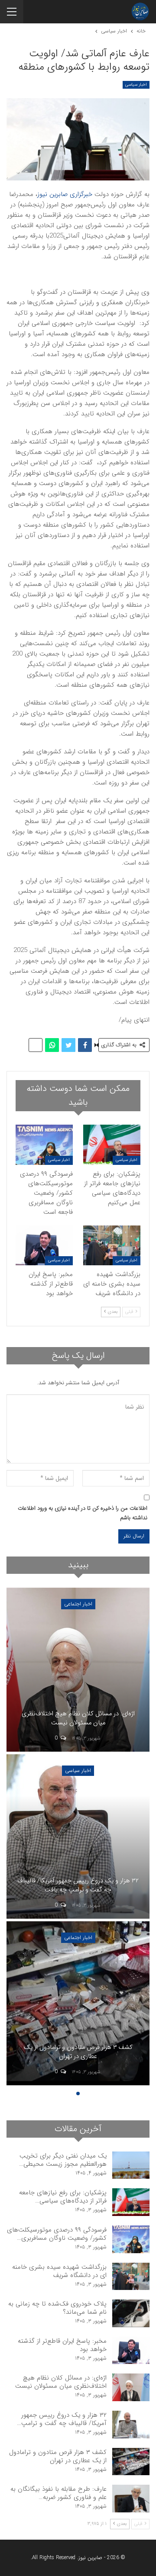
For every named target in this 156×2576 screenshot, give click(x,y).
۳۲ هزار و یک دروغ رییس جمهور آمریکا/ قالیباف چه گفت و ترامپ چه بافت (78, 1886)
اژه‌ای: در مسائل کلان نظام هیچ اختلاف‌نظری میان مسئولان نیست (78, 1719)
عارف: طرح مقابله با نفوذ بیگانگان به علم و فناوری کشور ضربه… (58, 2493)
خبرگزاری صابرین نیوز (65, 194)
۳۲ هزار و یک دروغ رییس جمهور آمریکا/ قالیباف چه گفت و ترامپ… (62, 2419)
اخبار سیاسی (136, 85)
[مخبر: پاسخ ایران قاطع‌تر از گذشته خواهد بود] (44, 1245)
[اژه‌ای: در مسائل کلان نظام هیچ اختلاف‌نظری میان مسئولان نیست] (78, 1670)
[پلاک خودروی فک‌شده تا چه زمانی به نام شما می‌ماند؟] (131, 2313)
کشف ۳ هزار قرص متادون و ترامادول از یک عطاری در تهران (78, 2052)
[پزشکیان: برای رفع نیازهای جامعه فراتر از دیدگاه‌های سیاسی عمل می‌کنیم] (112, 1145)
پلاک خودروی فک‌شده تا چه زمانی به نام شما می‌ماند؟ (57, 2308)
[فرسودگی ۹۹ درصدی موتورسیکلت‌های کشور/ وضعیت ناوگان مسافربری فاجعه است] (44, 1145)
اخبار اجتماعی (78, 1604)
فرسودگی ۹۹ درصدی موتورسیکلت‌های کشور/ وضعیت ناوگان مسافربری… (57, 2234)
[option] (78, 1838)
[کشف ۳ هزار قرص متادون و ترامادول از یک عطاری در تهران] (78, 2004)
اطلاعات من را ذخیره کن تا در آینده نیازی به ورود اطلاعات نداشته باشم (83, 1513)
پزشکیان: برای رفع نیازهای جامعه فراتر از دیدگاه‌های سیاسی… (63, 2197)
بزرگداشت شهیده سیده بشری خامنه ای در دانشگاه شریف (59, 2271)
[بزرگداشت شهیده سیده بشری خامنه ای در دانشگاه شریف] (112, 1245)
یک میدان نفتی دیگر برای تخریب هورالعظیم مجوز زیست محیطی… (63, 2160)
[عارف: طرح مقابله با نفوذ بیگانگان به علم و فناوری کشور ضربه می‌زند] (131, 2499)
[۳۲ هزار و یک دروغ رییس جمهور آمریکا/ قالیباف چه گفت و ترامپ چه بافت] (78, 1836)
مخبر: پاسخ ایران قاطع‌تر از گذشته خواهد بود (62, 2345)
